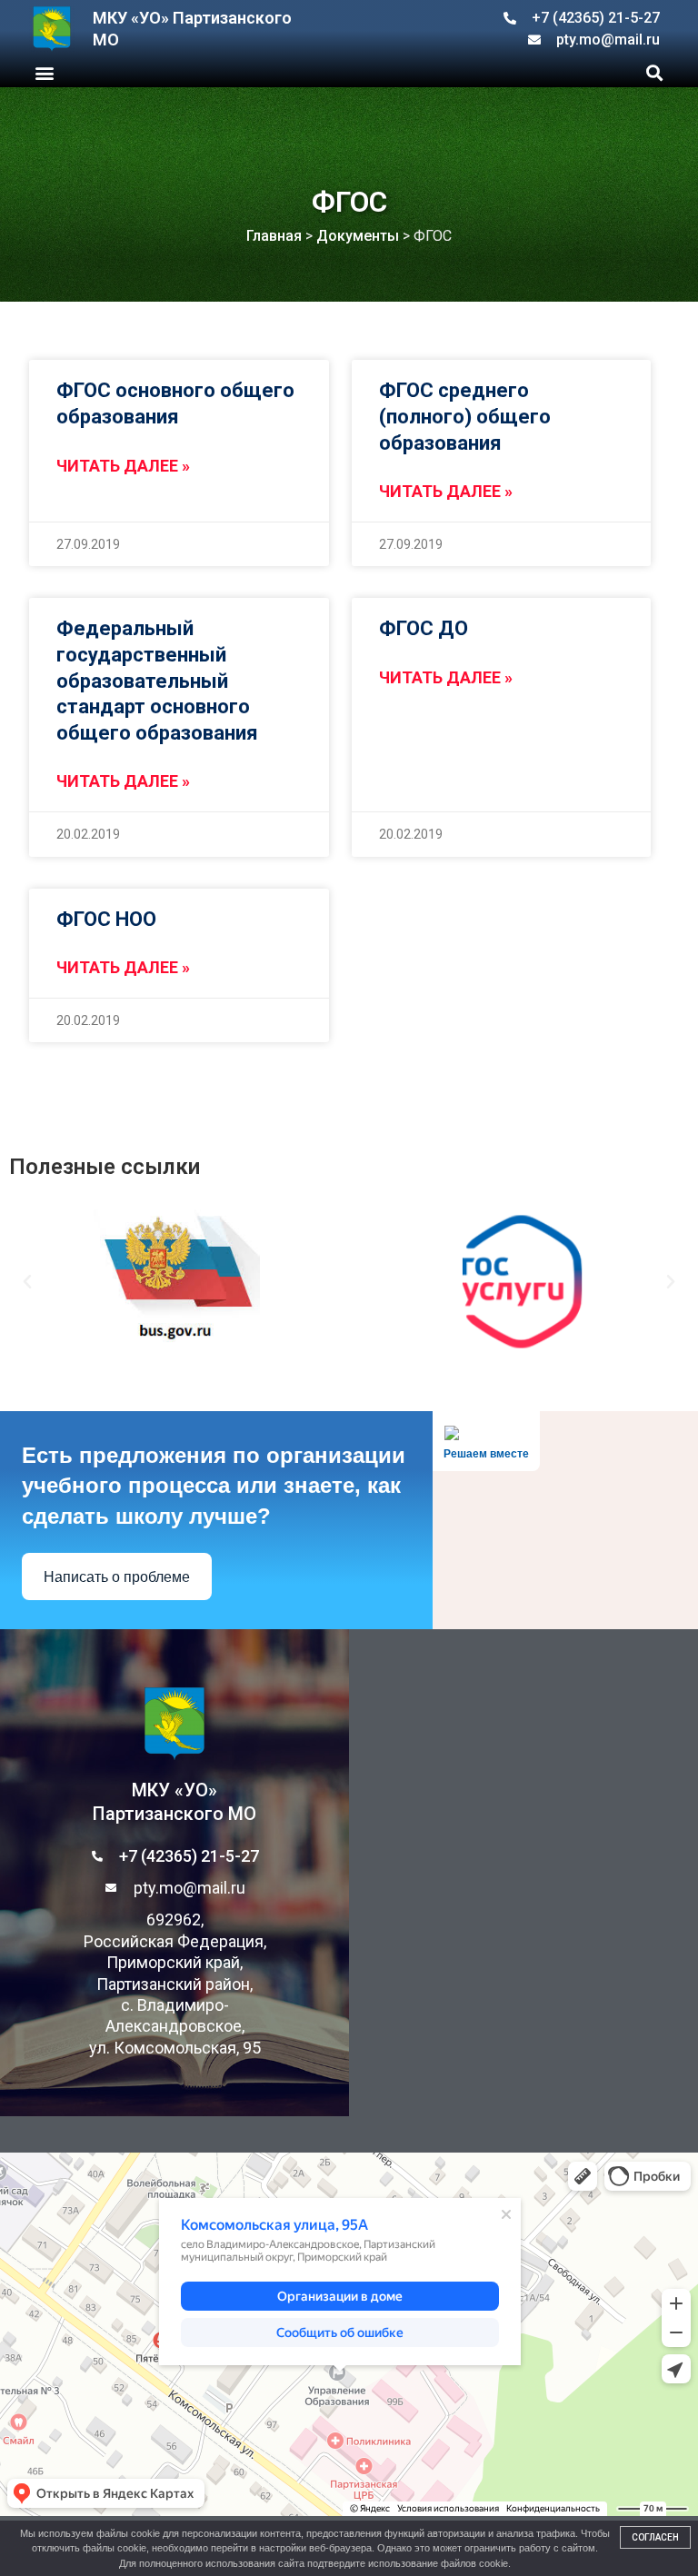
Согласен (655, 2537)
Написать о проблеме (117, 1577)
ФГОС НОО (106, 919)
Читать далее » (123, 466)
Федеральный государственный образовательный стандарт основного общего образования (157, 680)
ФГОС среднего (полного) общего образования (465, 416)
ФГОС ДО (424, 628)
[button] (44, 72)
